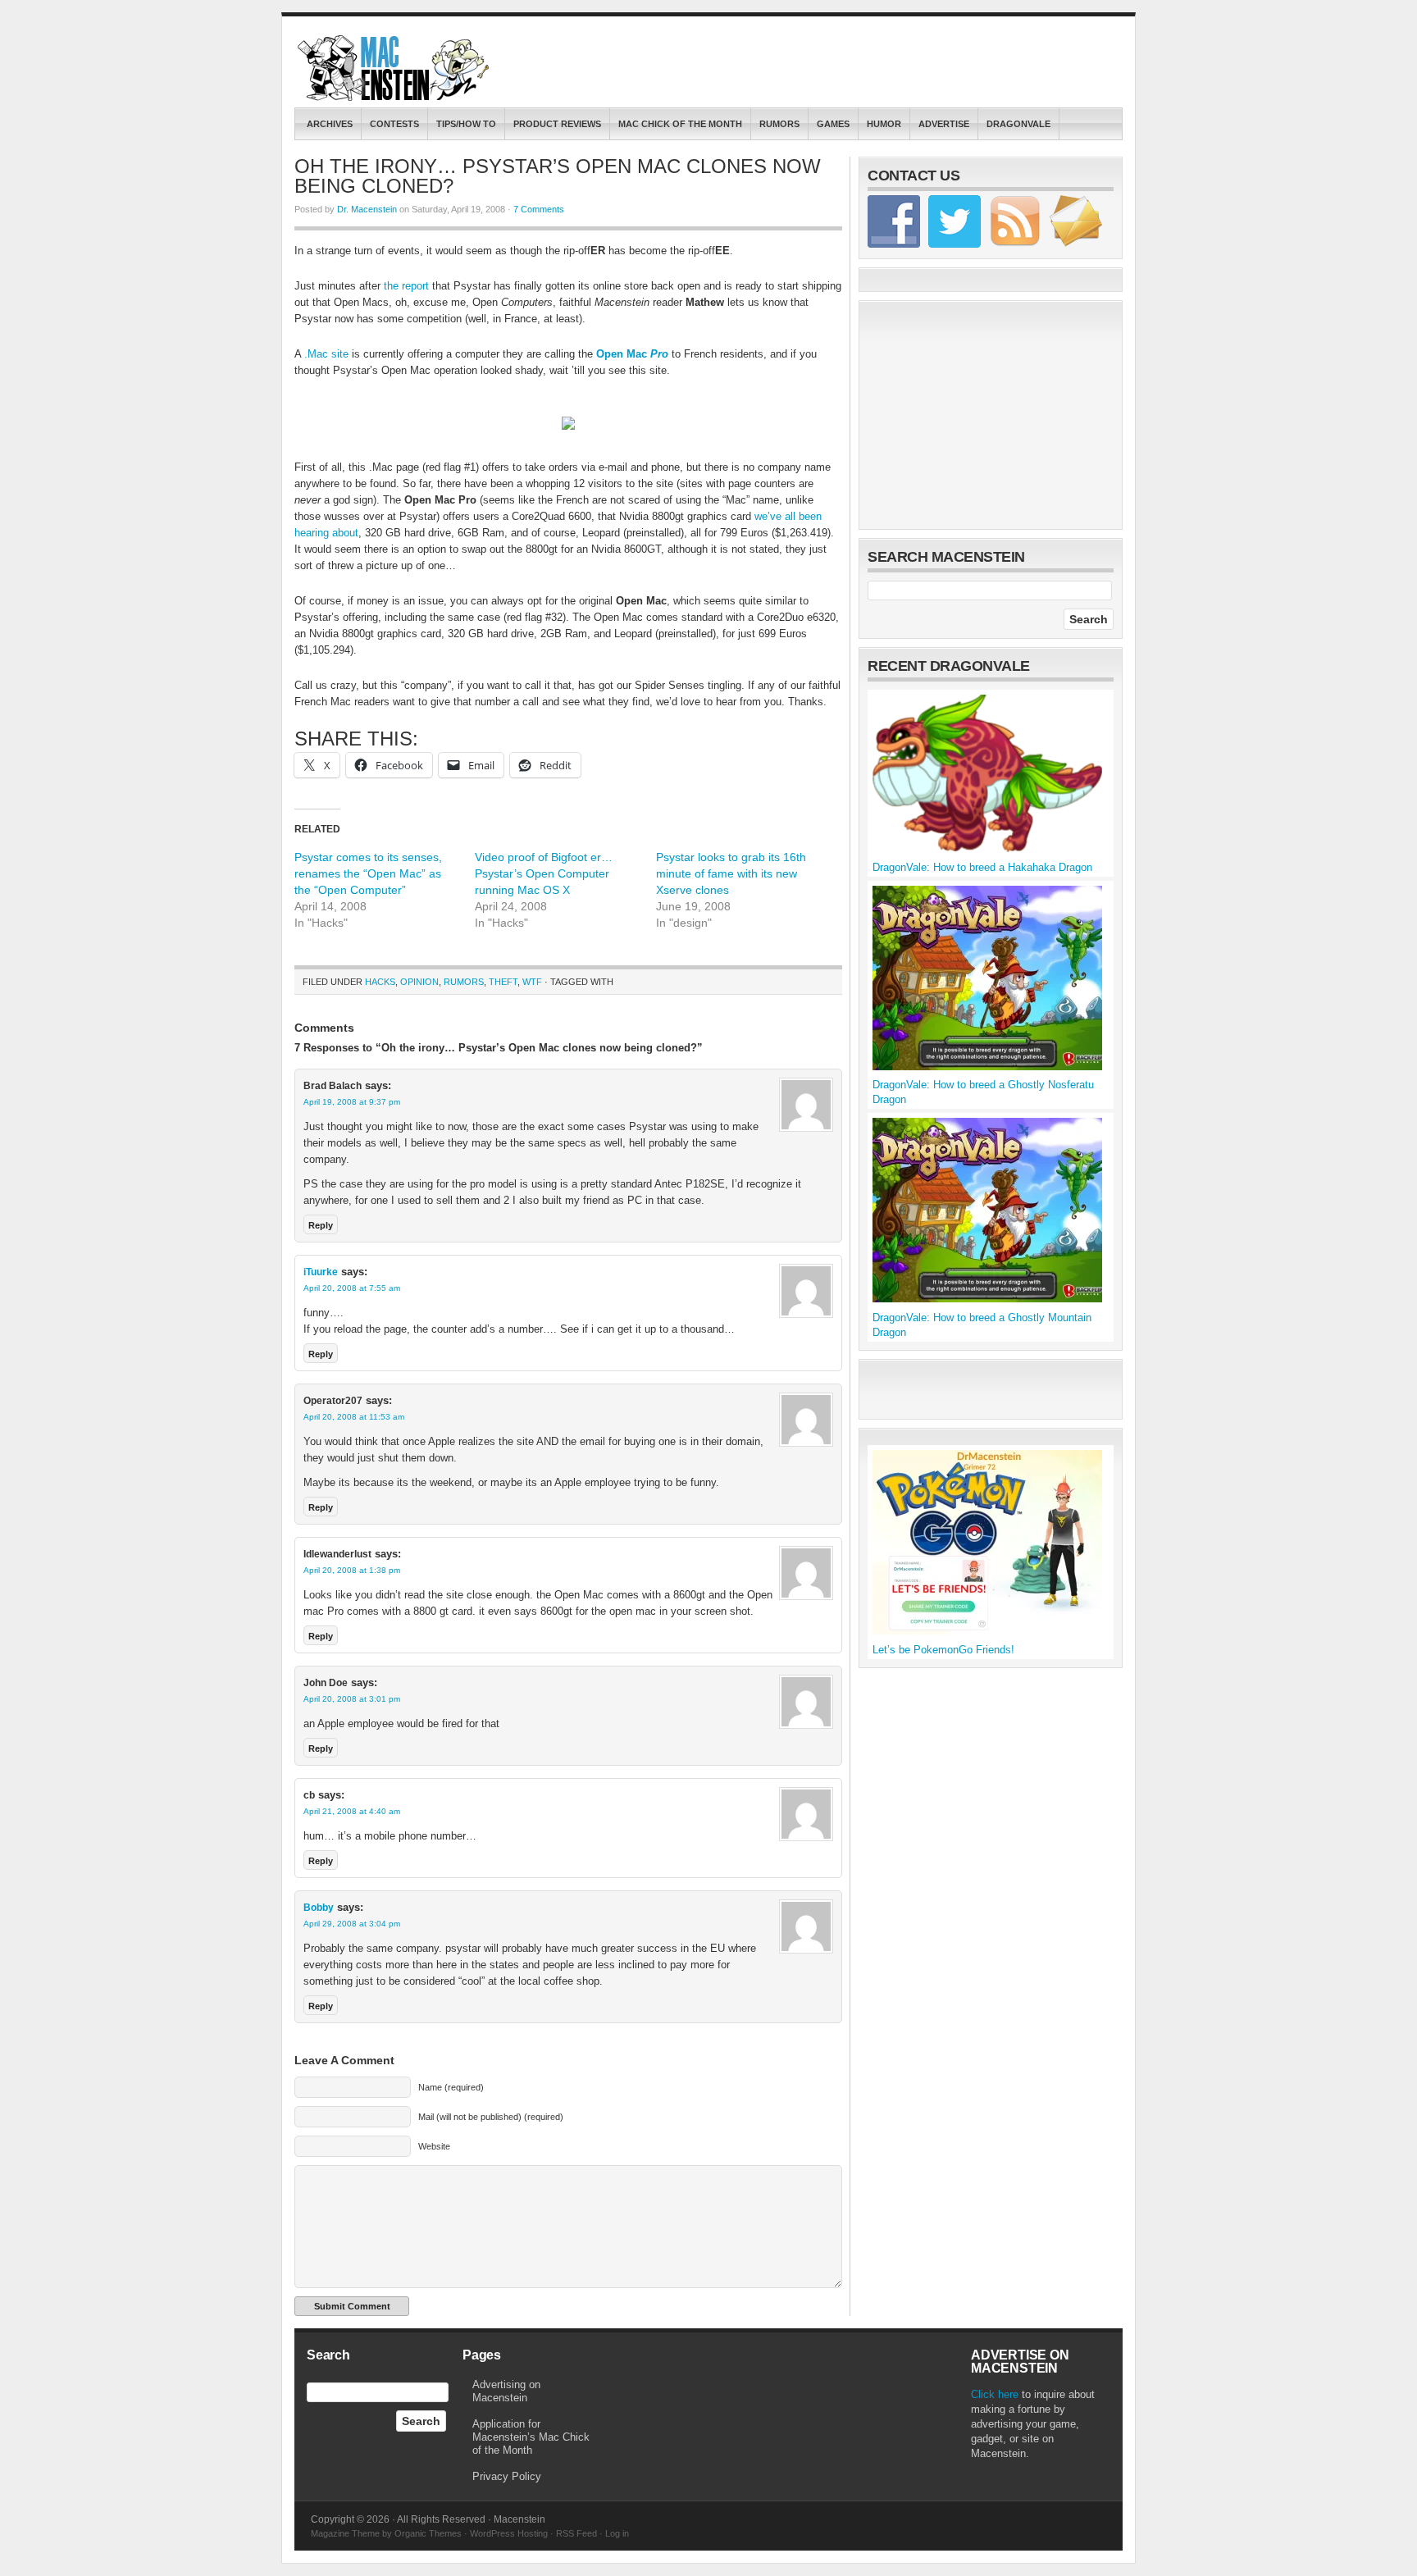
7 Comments (539, 209)
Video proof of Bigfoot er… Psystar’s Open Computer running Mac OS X (544, 873)
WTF (532, 982)
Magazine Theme (345, 2533)
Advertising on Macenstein (506, 2391)
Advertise (944, 124)
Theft (503, 982)
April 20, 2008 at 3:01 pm (352, 1699)
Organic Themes (428, 2533)
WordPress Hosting (509, 2533)
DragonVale (1018, 124)
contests (394, 124)
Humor (884, 124)
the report (406, 286)
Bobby (319, 1908)
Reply (321, 1225)
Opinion (419, 982)
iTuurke (321, 1272)
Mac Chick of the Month (680, 124)
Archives (330, 124)
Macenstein (395, 68)
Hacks (380, 982)
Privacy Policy (507, 2476)
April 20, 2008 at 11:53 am (354, 1417)
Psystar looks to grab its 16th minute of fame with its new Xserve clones (731, 873)
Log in (617, 2533)
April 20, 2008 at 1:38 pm (352, 1570)
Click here (995, 2394)
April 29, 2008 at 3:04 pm (352, 1924)
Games (833, 124)
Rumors (779, 124)
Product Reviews (557, 124)
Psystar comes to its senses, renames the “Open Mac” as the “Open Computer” (368, 873)
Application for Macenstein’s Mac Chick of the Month (531, 2437)
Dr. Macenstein (367, 209)
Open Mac (632, 354)
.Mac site (326, 354)
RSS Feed (576, 2533)
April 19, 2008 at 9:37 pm (352, 1102)
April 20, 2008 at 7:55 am (352, 1288)
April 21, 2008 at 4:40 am (352, 1811)
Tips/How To (466, 124)
